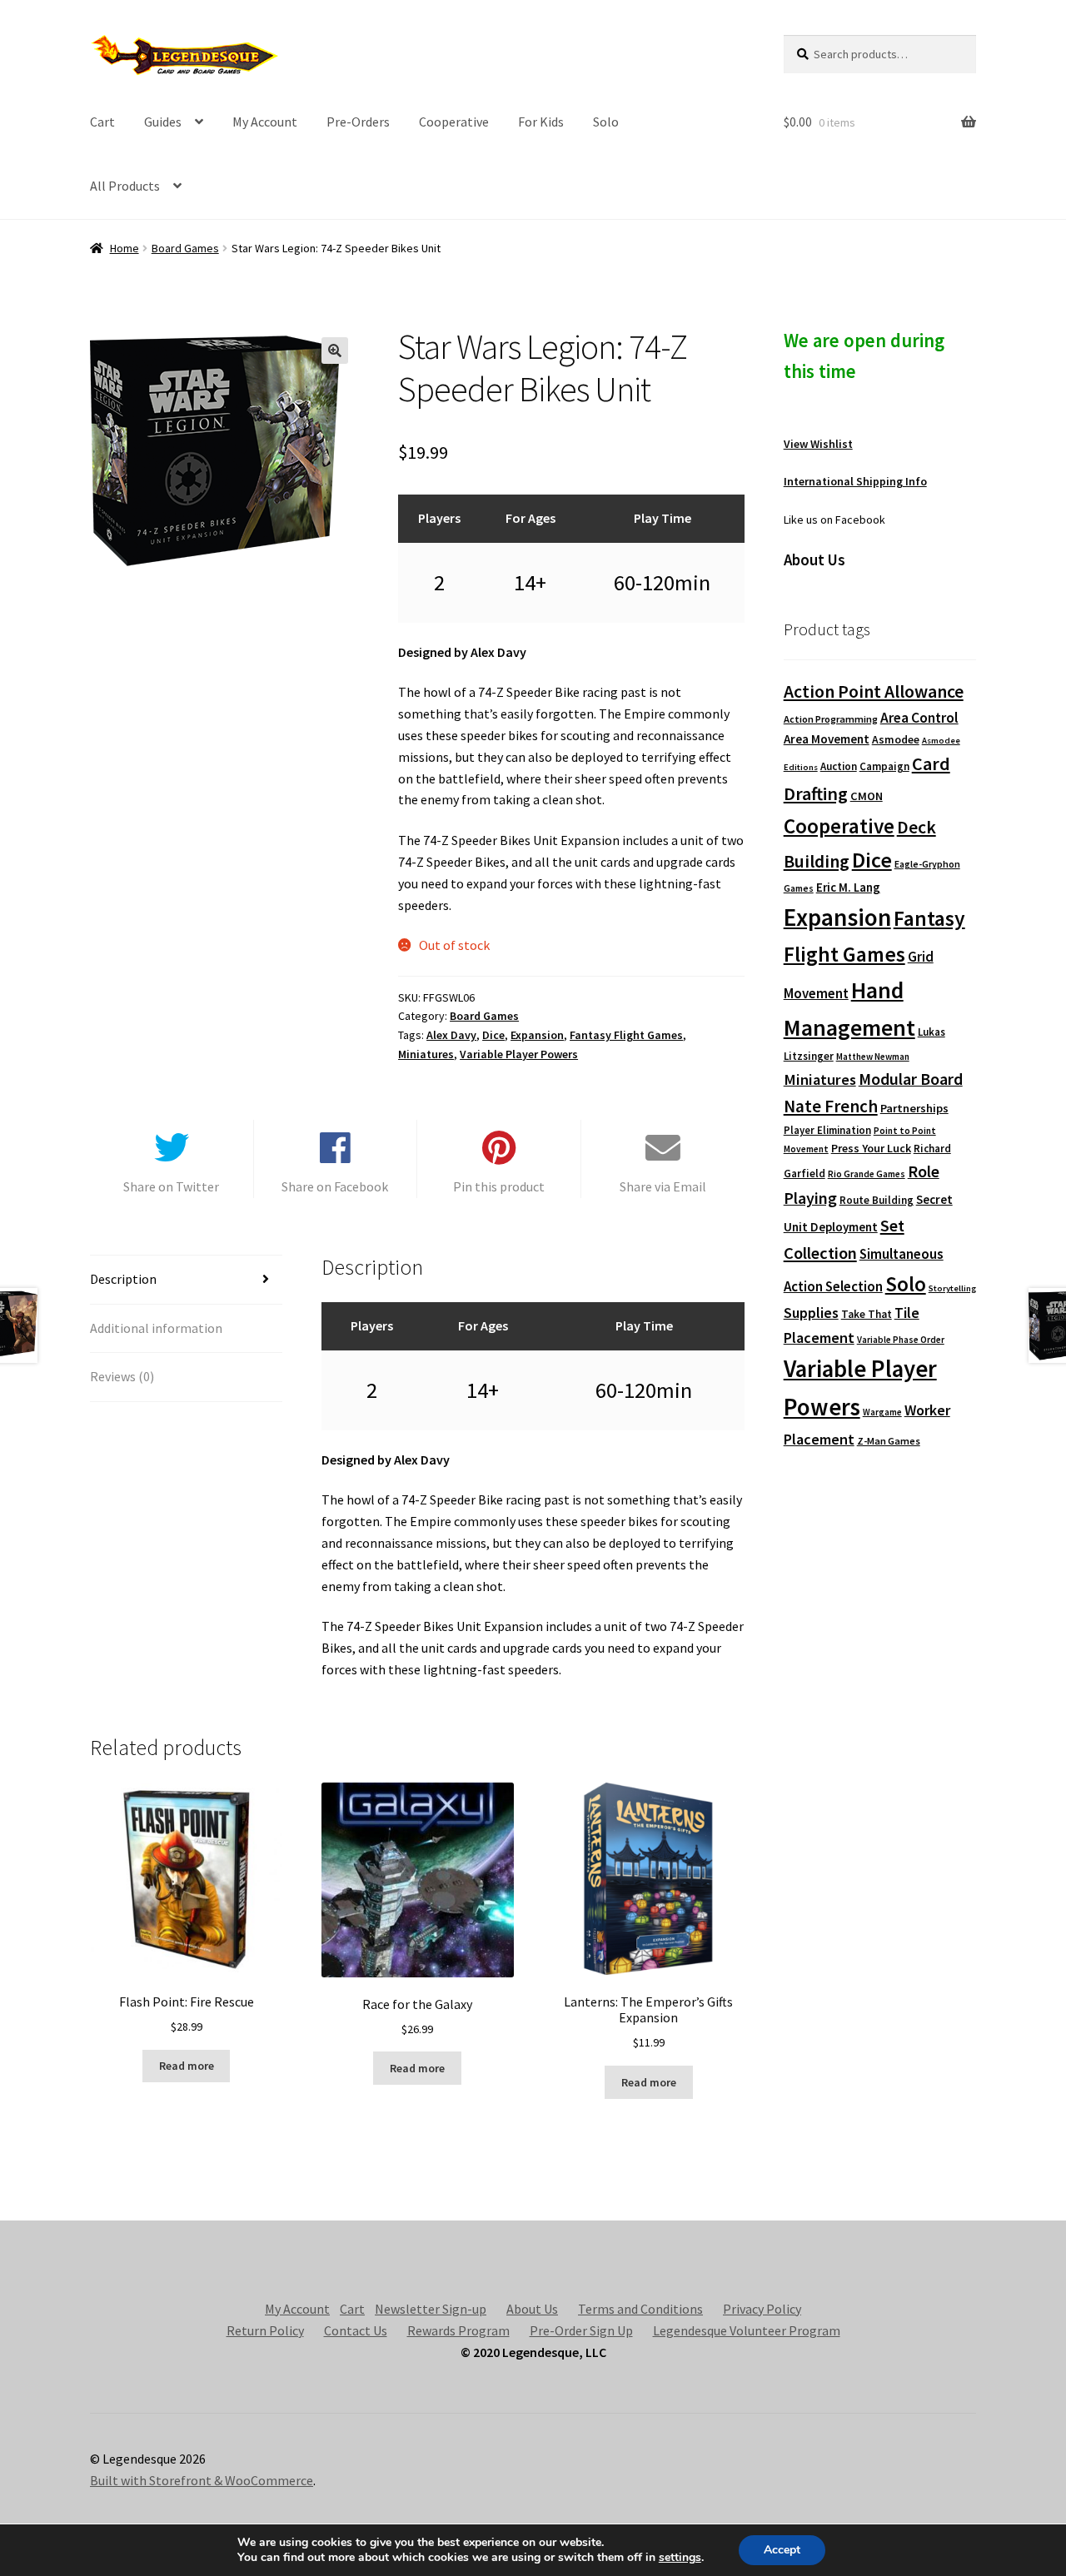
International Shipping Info (855, 481)
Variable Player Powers (519, 1054)
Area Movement (827, 739)
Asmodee (896, 740)
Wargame (882, 1412)
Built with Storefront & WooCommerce (202, 2480)
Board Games (185, 248)
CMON (867, 796)
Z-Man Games (889, 1441)
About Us (532, 2309)
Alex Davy (451, 1035)
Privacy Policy (762, 2309)
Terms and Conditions (640, 2309)
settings (680, 2558)
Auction (839, 766)
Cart (102, 122)
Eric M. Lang (848, 887)
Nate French (831, 1106)
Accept (782, 2550)
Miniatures (426, 1054)
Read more (187, 2066)
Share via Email (663, 1186)
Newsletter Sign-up (431, 2309)
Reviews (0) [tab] (122, 1376)
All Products (125, 186)
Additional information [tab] (156, 1328)
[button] (335, 351)
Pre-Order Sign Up (581, 2330)
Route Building (877, 1200)
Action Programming (831, 719)
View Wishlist (818, 444)
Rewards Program (458, 2330)
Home (125, 248)
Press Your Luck (871, 1148)
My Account (265, 122)
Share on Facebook (335, 1186)
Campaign (884, 766)
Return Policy (265, 2330)
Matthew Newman (873, 1057)
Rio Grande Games (867, 1174)
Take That (867, 1314)
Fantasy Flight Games (626, 1035)
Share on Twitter (171, 1186)
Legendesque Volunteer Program (747, 2330)
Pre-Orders (358, 122)
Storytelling (952, 1288)
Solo (606, 122)
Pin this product (499, 1186)
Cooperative (454, 122)
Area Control (919, 718)
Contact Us (356, 2330)
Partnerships (914, 1108)
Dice (493, 1035)
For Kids (541, 122)
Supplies (811, 1313)
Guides (163, 122)
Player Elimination (827, 1130)
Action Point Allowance (874, 691)
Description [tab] (123, 1279)
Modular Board (911, 1079)
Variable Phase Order (901, 1340)
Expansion (537, 1035)
